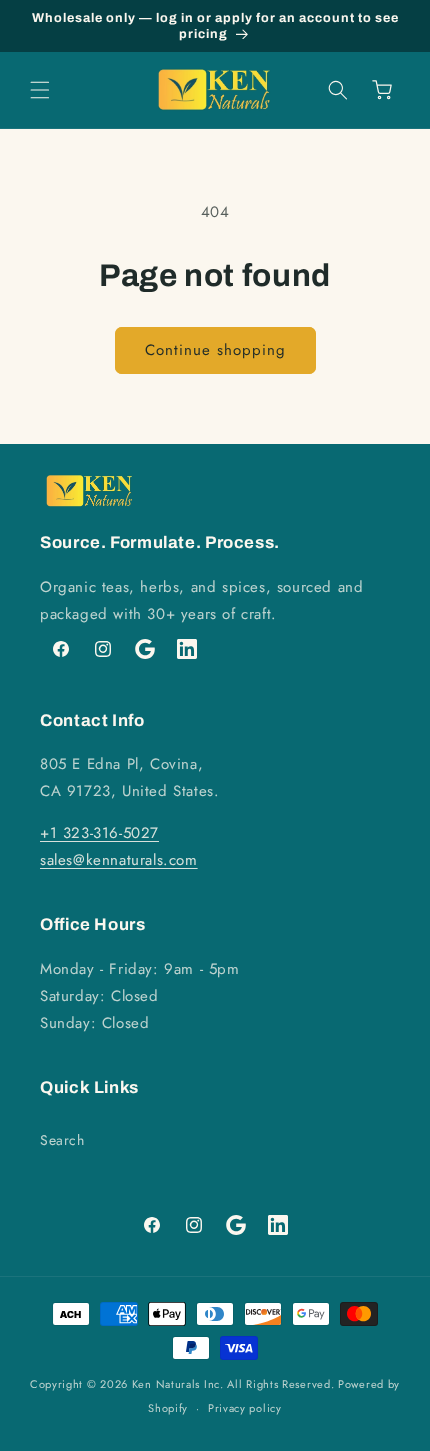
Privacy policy (245, 1408)
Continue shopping (215, 350)
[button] (40, 90)
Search (62, 1140)
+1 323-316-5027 (99, 833)
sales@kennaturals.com (119, 860)
